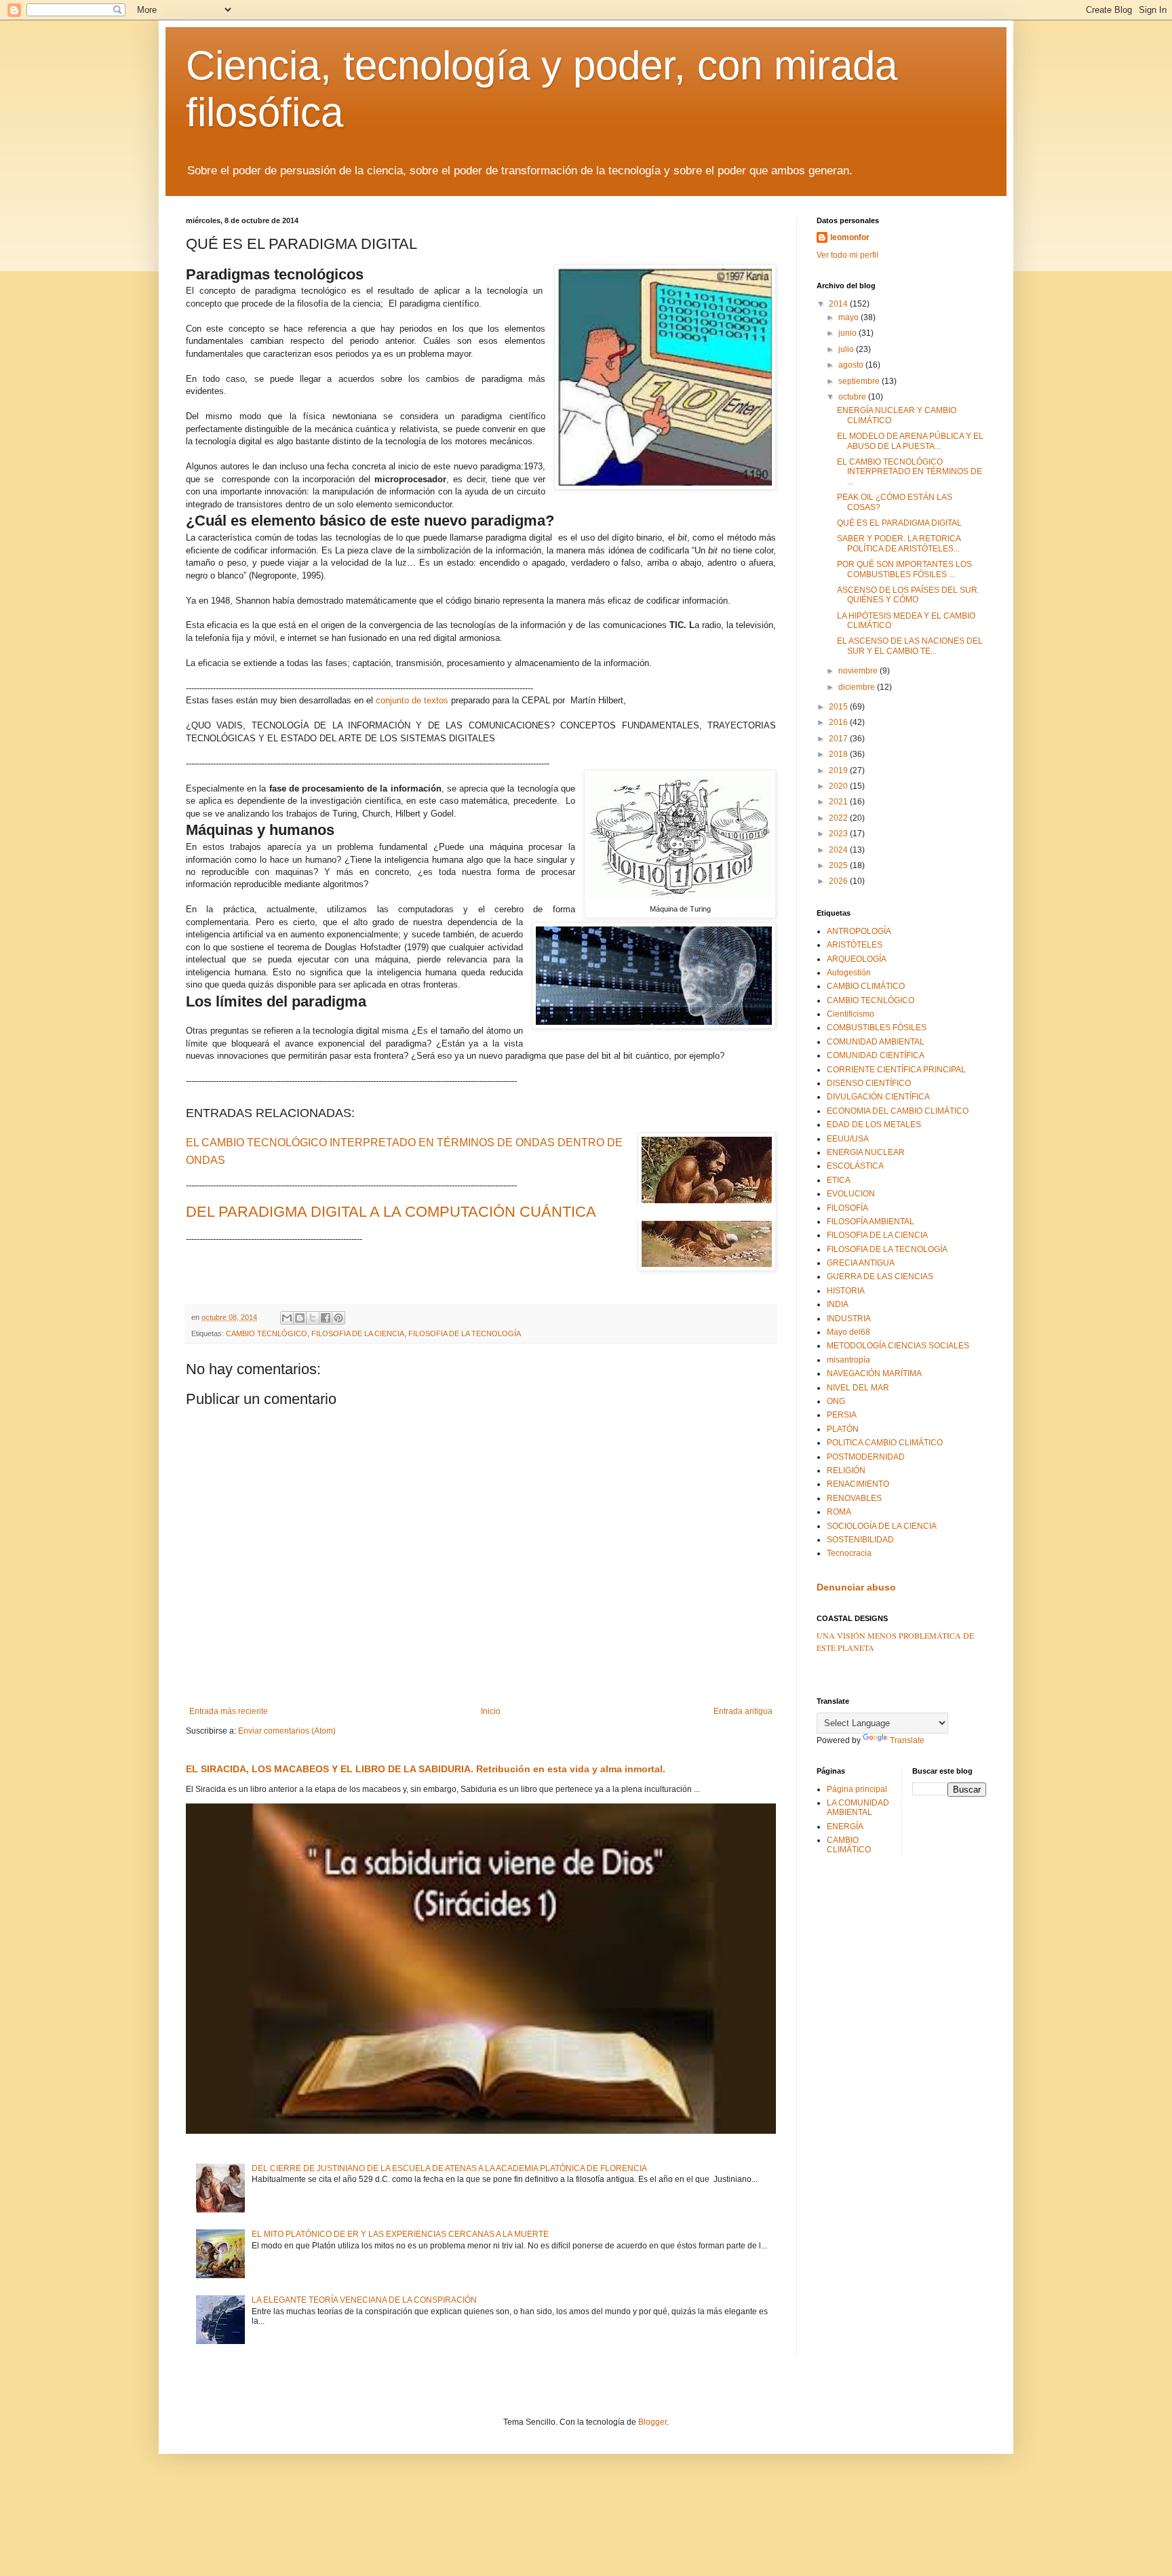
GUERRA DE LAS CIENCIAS (880, 1276)
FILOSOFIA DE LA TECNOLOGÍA (465, 1333)
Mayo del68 (848, 1332)
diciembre (858, 687)
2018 (839, 754)
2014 (839, 304)
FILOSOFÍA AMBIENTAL (871, 1222)
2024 (839, 850)
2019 (839, 770)
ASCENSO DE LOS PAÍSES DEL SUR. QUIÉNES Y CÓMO (908, 595)
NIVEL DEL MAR (858, 1388)
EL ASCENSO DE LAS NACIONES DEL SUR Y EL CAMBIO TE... (910, 646)
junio (848, 333)
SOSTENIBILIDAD (860, 1540)
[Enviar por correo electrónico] (287, 1318)
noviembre (859, 671)
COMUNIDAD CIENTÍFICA (876, 1055)
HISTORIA (846, 1291)
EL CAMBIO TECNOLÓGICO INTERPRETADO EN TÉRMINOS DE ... (910, 472)
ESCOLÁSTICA (855, 1166)
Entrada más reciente (229, 1711)
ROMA (839, 1512)
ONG (836, 1401)
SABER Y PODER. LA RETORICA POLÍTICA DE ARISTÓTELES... (899, 543)
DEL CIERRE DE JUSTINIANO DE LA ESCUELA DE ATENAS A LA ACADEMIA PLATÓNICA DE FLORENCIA (449, 2168)
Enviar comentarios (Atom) (287, 1731)
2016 (839, 722)
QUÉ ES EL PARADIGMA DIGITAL (899, 523)
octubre (853, 397)
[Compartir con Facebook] (326, 1318)
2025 (839, 865)
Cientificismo (851, 1014)
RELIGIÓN (846, 1470)
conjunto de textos (412, 700)
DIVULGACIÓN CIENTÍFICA (878, 1097)
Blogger (652, 2422)
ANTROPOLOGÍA (859, 931)
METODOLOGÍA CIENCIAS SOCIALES (898, 1346)
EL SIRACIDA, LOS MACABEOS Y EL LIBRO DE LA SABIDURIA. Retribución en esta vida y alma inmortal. (426, 1769)
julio (847, 349)
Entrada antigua (743, 1711)
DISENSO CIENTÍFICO (869, 1083)
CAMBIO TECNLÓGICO (267, 1333)
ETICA (839, 1180)
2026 (839, 881)
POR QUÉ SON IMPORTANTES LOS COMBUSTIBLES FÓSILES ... (904, 569)
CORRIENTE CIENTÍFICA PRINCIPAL (896, 1070)
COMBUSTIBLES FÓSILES (877, 1028)
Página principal (857, 1789)
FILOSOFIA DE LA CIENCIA (358, 1333)
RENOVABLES (854, 1498)
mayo (849, 317)
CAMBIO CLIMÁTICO (866, 986)
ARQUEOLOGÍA (857, 959)
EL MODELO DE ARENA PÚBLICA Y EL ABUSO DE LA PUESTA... (910, 441)
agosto (852, 365)
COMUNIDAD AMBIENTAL (876, 1042)
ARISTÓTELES (855, 945)
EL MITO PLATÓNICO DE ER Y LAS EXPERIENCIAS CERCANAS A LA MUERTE (400, 2234)
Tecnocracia (849, 1553)
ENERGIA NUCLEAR (866, 1152)
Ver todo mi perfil (847, 255)
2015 (839, 707)
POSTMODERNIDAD (866, 1457)
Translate (907, 1740)
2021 (839, 802)
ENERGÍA (845, 1827)
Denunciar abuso (856, 1587)
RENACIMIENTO (858, 1484)
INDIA (838, 1304)
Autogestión (849, 973)
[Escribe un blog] (300, 1318)
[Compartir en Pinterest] (338, 1318)
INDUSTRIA (849, 1319)
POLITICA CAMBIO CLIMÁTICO (885, 1443)
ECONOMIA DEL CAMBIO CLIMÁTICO (898, 1111)
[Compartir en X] (313, 1318)
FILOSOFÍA (847, 1208)
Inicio (491, 1711)
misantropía (848, 1360)
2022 (839, 818)
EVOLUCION (851, 1194)
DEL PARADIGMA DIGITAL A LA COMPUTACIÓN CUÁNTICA (391, 1212)
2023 (839, 834)
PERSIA (842, 1415)
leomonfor (850, 237)
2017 (839, 739)
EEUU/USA (848, 1139)
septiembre (860, 381)
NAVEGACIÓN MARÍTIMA (874, 1373)
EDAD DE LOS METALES (874, 1125)
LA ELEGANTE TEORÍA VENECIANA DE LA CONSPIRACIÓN (364, 2300)
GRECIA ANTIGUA (861, 1263)
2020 (839, 786)
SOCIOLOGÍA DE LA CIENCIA (882, 1526)
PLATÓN (843, 1429)
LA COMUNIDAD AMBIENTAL (858, 1808)
